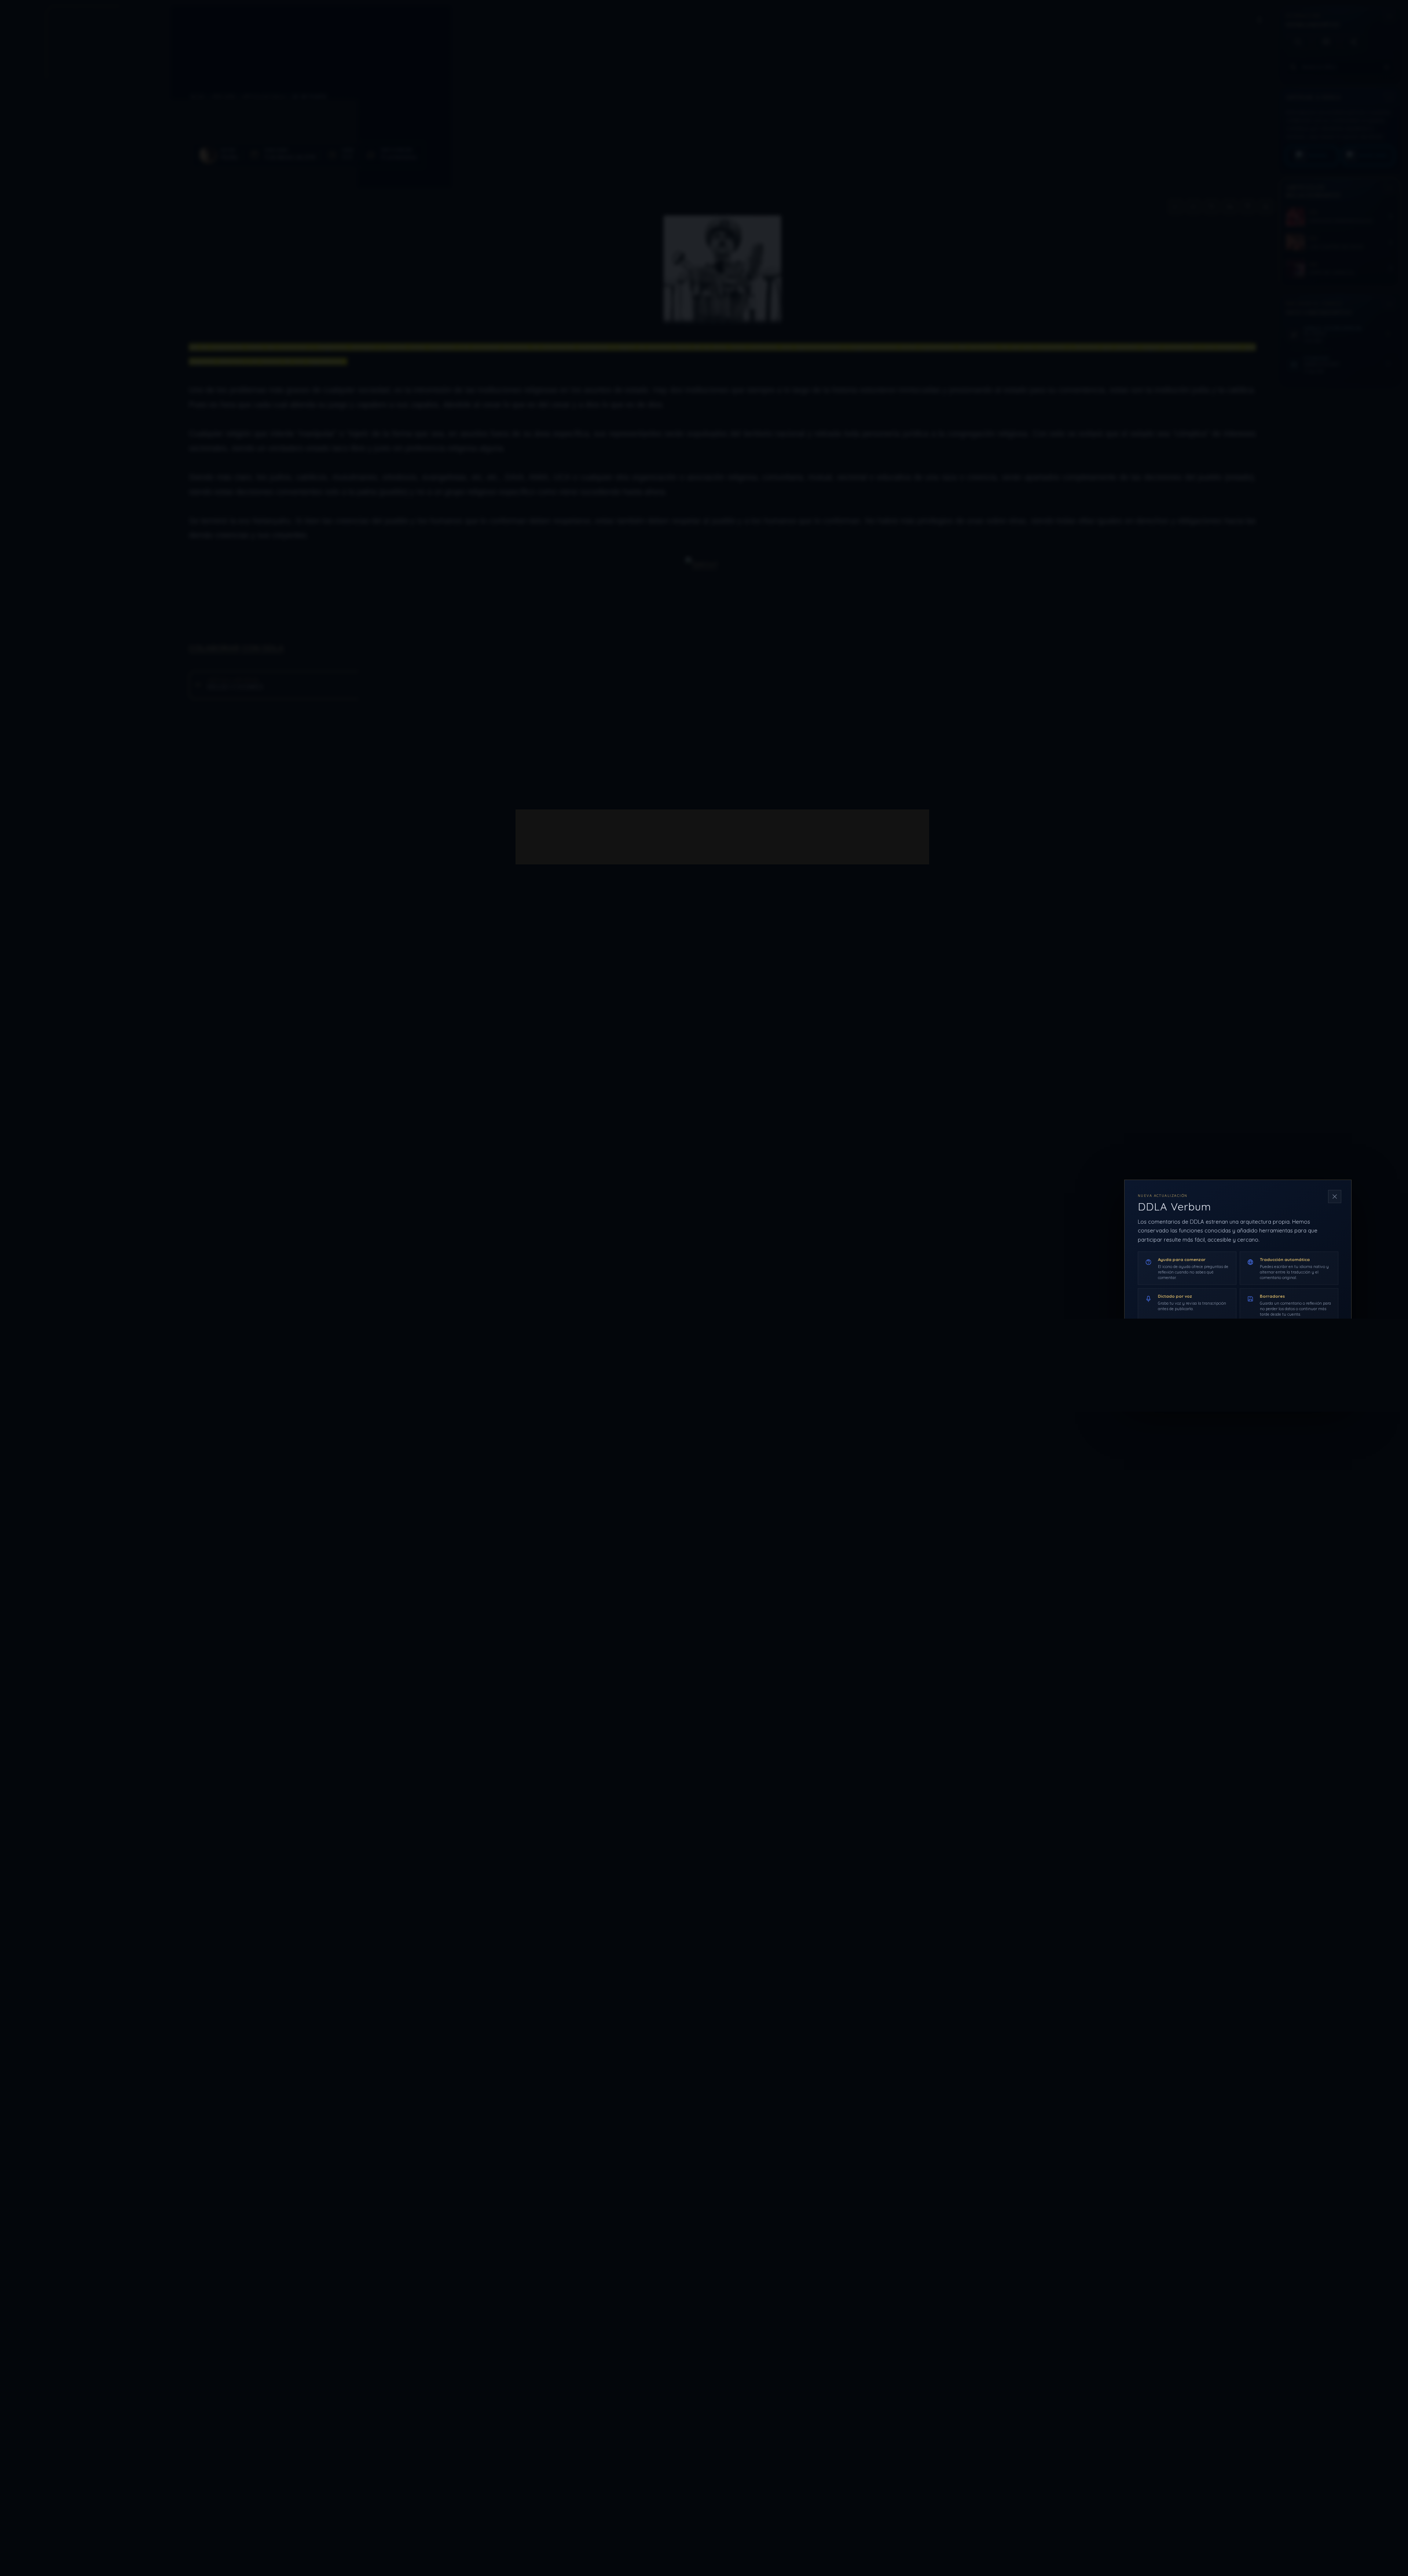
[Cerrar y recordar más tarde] (1335, 1197)
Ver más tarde (1269, 1374)
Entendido (1319, 1374)
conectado (602, 837)
